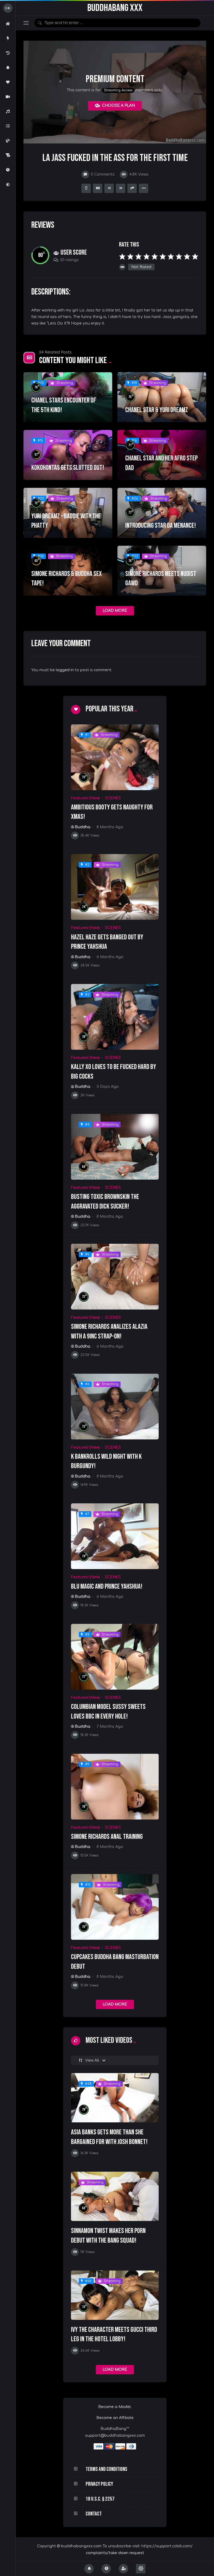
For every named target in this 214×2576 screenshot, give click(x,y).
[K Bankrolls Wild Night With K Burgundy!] (115, 1407)
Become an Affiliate (115, 2418)
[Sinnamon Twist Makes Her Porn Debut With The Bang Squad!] (115, 2196)
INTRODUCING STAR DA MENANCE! (161, 526)
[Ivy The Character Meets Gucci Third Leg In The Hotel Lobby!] (115, 2295)
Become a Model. (115, 2407)
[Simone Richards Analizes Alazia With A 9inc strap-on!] (115, 1277)
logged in (65, 670)
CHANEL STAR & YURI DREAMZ (157, 410)
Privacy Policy (99, 2484)
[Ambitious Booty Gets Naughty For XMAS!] (115, 757)
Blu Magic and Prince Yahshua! (107, 1587)
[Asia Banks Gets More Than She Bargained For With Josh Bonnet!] (115, 2098)
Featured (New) (85, 798)
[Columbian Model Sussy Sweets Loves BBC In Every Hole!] (115, 1657)
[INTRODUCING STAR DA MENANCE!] (162, 513)
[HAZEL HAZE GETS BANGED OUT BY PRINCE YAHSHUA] (115, 887)
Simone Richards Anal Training (107, 1837)
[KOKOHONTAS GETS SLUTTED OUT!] (68, 455)
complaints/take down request (115, 2553)
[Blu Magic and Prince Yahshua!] (115, 1536)
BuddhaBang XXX (115, 8)
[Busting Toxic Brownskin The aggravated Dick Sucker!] (115, 1147)
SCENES (113, 798)
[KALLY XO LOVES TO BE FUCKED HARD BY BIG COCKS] (115, 1017)
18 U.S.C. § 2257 (100, 2499)
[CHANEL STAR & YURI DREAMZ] (162, 397)
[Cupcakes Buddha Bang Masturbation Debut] (115, 1907)
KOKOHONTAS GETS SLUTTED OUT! (68, 468)
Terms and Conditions (106, 2469)
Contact (94, 2514)
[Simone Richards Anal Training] (115, 1787)
